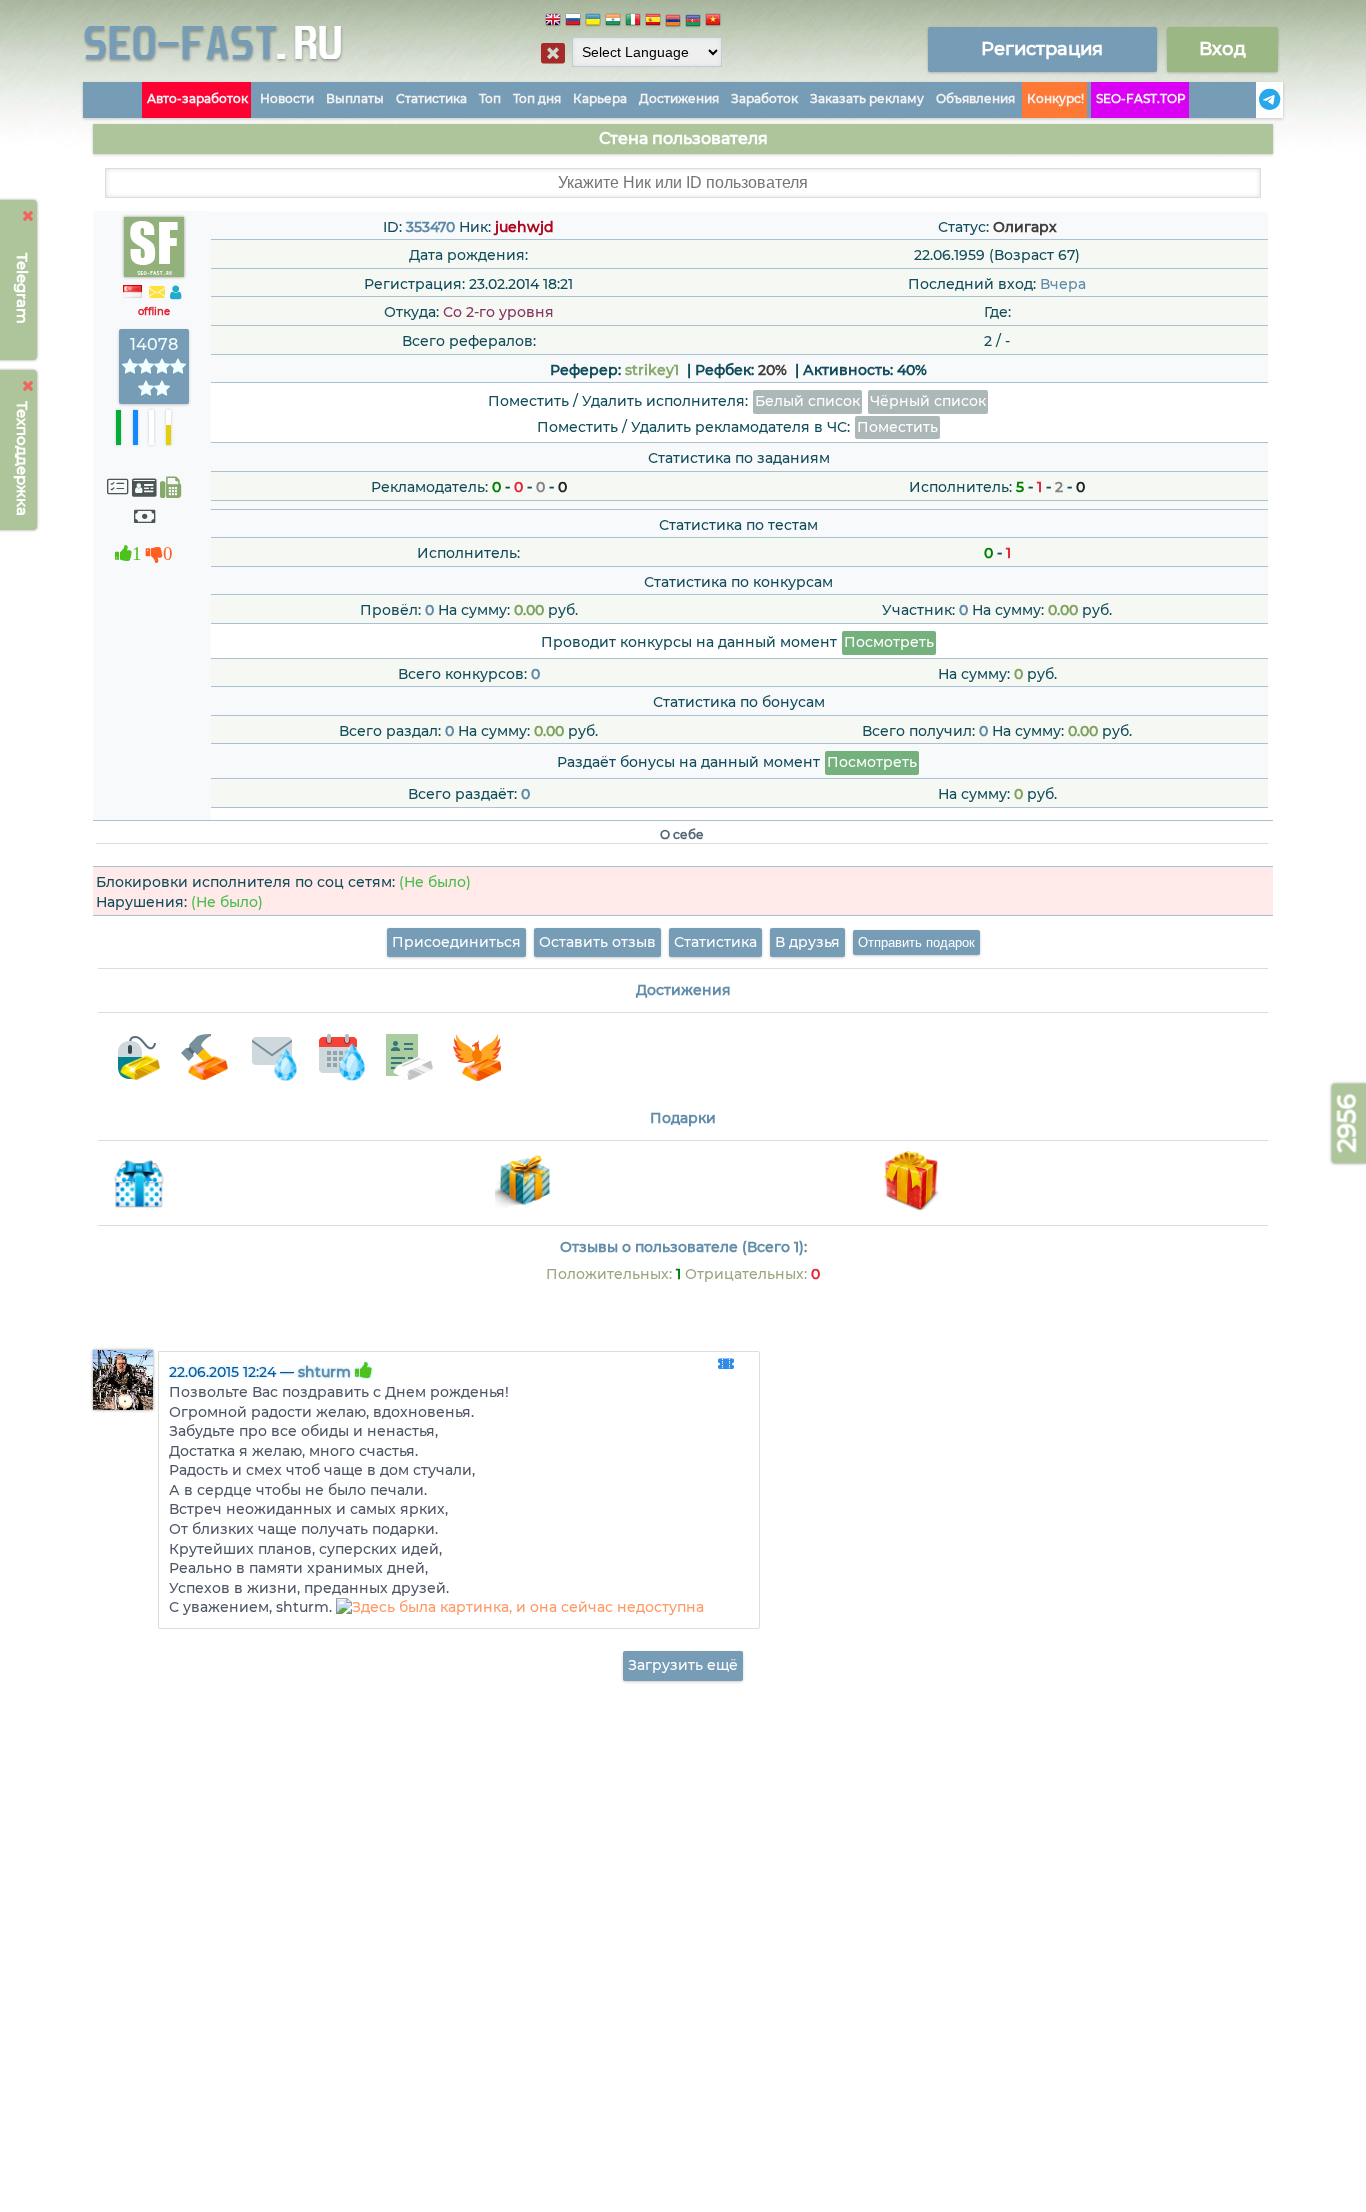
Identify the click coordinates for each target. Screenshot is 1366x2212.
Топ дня (537, 98)
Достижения (679, 98)
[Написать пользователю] (157, 293)
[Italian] (633, 22)
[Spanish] (653, 22)
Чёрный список (928, 401)
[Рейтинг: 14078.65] (154, 389)
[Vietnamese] (713, 22)
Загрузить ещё (683, 1665)
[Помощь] (1250, 100)
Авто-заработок (197, 98)
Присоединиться (456, 942)
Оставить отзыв (597, 942)
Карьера (600, 98)
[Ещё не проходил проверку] (144, 487)
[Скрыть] (28, 216)
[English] (553, 22)
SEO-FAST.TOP (1141, 98)
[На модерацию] (726, 1365)
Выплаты (355, 98)
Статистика (431, 98)
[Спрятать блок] (553, 53)
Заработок (764, 98)
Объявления (975, 98)
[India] (613, 22)
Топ (490, 98)
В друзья (807, 942)
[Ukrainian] (593, 22)
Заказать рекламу (867, 98)
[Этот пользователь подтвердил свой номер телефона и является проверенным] (170, 487)
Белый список (807, 401)
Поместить (897, 427)
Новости (287, 98)
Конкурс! (1055, 98)
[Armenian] (673, 22)
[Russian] (573, 22)
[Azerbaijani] (693, 22)
